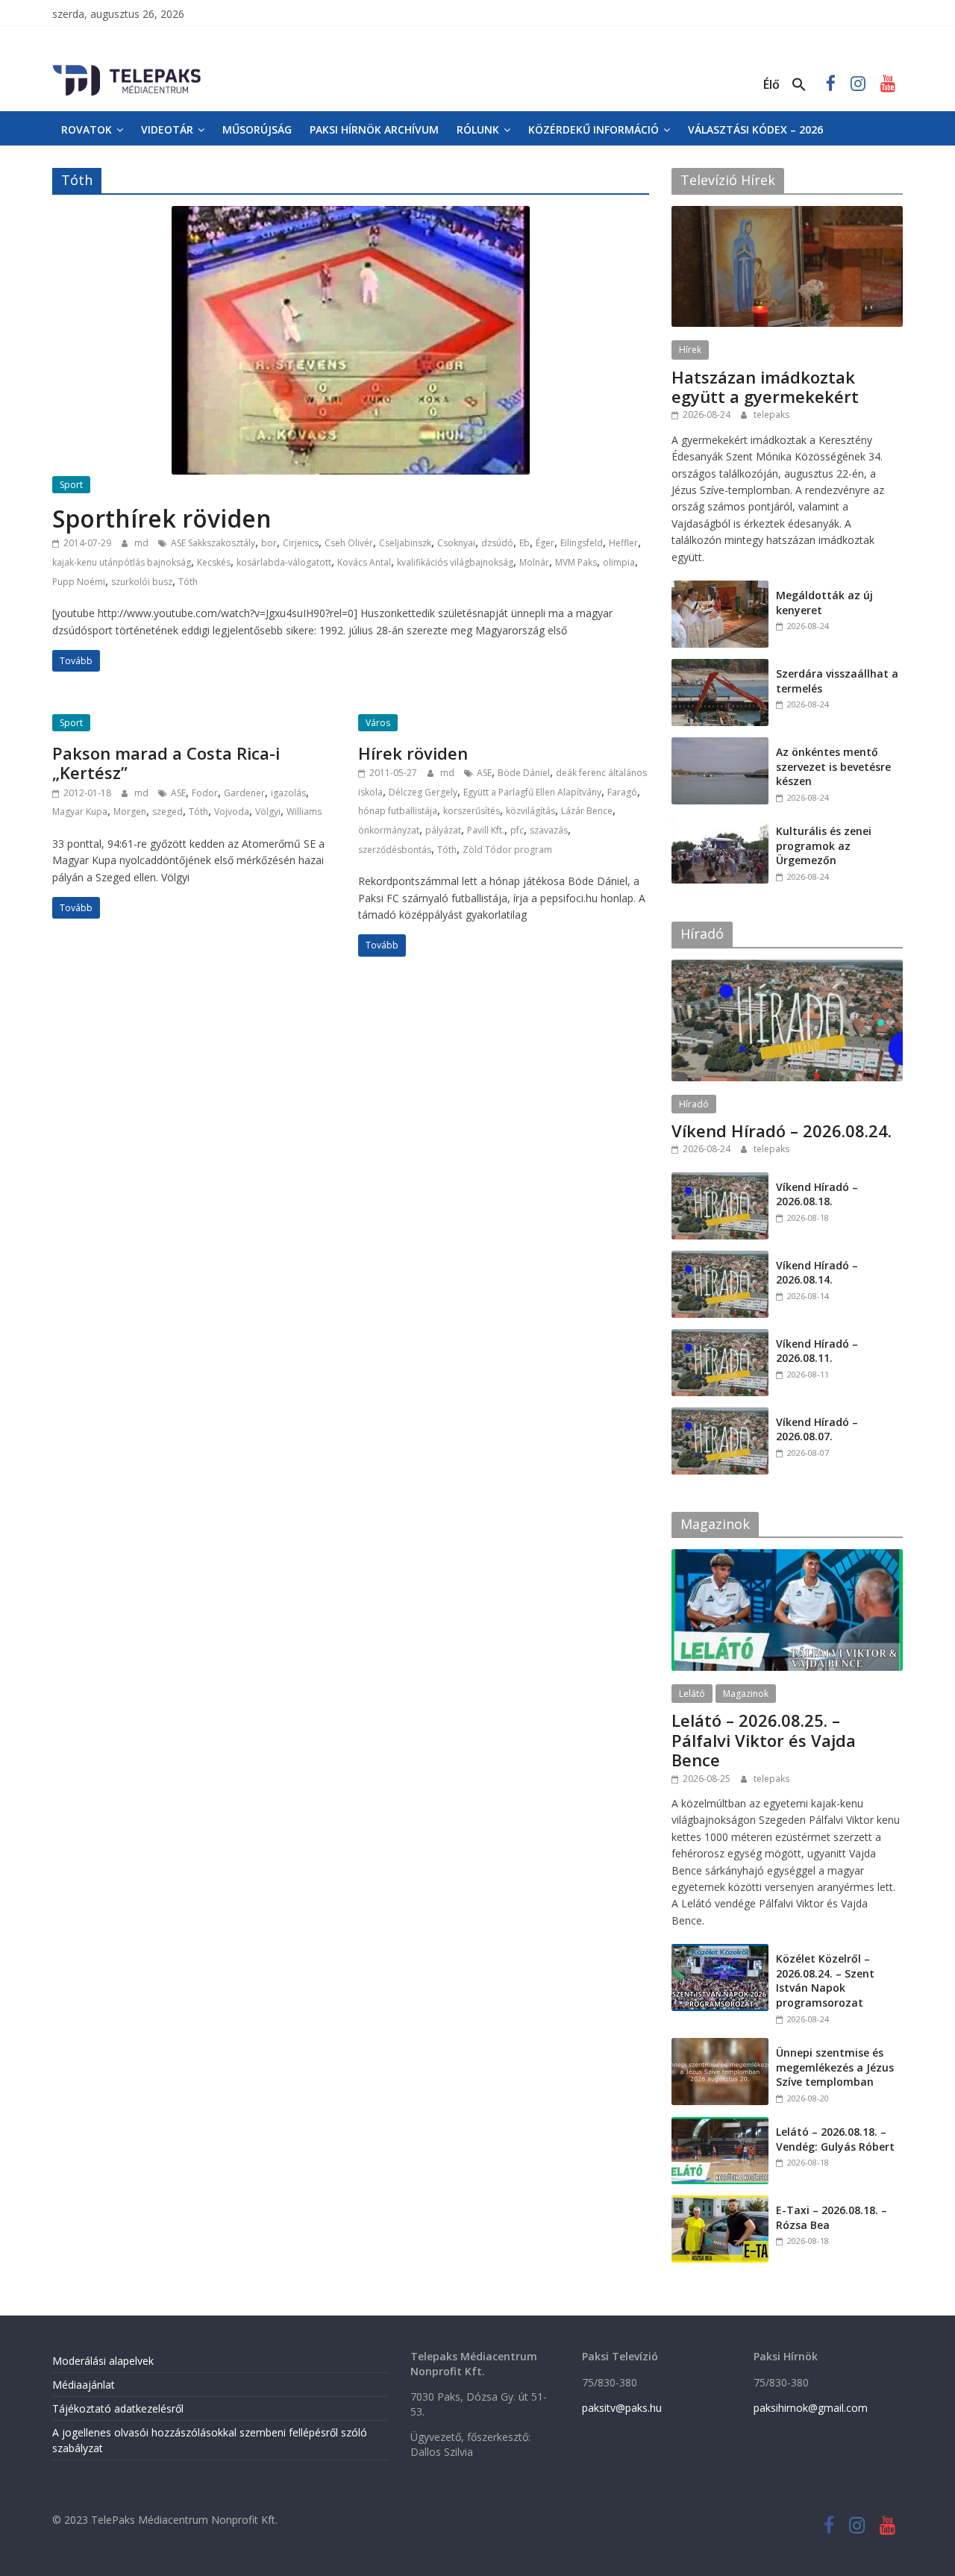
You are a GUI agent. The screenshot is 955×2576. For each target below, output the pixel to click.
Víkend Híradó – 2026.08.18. (817, 1194)
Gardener (244, 793)
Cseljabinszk (405, 543)
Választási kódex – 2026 (755, 129)
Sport (71, 485)
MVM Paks (576, 562)
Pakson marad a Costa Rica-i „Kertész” (166, 763)
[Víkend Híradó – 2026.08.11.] (720, 1337)
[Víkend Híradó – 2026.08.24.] (787, 967)
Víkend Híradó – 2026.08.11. (817, 1351)
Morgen (130, 812)
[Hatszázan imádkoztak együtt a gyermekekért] (787, 214)
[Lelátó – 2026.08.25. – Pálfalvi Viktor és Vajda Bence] (787, 1557)
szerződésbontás (395, 850)
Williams (304, 812)
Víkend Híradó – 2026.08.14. (817, 1273)
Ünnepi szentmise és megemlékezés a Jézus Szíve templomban (835, 2067)
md (143, 543)
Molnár (534, 562)
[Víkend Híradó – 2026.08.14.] (720, 1259)
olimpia (619, 562)
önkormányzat (389, 830)
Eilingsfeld (582, 543)
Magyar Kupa (80, 812)
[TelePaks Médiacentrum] (127, 68)
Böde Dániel (524, 773)
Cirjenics (301, 543)
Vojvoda (232, 812)
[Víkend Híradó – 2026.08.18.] (720, 1180)
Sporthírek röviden (162, 518)
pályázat (443, 830)
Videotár (167, 129)
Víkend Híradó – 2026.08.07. (817, 1429)
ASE (178, 793)
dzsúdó (497, 543)
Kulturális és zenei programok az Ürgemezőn (824, 845)
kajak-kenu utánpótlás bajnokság (122, 562)
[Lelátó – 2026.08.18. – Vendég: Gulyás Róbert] (720, 2125)
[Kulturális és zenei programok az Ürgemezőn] (720, 824)
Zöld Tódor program (507, 850)
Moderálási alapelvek (103, 2361)
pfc (517, 830)
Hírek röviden (413, 753)
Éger (545, 543)
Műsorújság (257, 129)
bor (269, 543)
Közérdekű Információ (594, 129)
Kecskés (214, 562)
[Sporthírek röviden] (351, 215)
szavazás (549, 830)
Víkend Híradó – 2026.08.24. (782, 1131)
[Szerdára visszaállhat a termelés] (720, 667)
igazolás (288, 793)
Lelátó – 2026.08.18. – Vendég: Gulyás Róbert (835, 2139)
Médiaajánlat (84, 2385)
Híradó (694, 1104)
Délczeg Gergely (423, 792)
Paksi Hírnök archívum (374, 129)
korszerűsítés (472, 811)
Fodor (205, 793)
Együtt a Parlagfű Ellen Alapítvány (532, 792)
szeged (167, 812)
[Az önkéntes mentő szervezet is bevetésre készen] (720, 745)
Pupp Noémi (79, 582)
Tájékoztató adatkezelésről (118, 2408)
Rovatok (87, 129)
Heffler (623, 543)
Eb (525, 543)
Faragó (622, 792)
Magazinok (746, 1694)
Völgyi (268, 812)
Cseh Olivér (349, 543)
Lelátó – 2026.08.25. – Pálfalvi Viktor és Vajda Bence (764, 1740)
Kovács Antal (364, 562)
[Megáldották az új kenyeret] (720, 588)
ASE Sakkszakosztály (213, 543)
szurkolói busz (142, 582)
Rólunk (478, 129)
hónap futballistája (398, 811)
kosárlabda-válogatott (284, 562)
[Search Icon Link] (799, 85)
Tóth (188, 582)
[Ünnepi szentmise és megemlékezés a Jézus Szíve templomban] (720, 2046)
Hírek (690, 350)
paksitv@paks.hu (622, 2408)
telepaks (771, 415)
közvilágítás (530, 811)
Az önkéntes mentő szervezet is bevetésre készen (833, 766)
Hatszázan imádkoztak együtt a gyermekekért (765, 387)
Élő (771, 84)
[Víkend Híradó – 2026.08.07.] (720, 1415)
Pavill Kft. (486, 830)
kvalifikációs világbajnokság (455, 562)
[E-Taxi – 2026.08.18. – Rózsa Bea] (720, 2203)
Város (378, 723)
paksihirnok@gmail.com (811, 2408)
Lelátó (692, 1694)
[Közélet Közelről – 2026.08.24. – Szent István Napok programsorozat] (720, 1952)
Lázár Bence (587, 811)
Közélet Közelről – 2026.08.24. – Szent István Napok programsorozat (825, 1981)
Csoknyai (456, 543)
